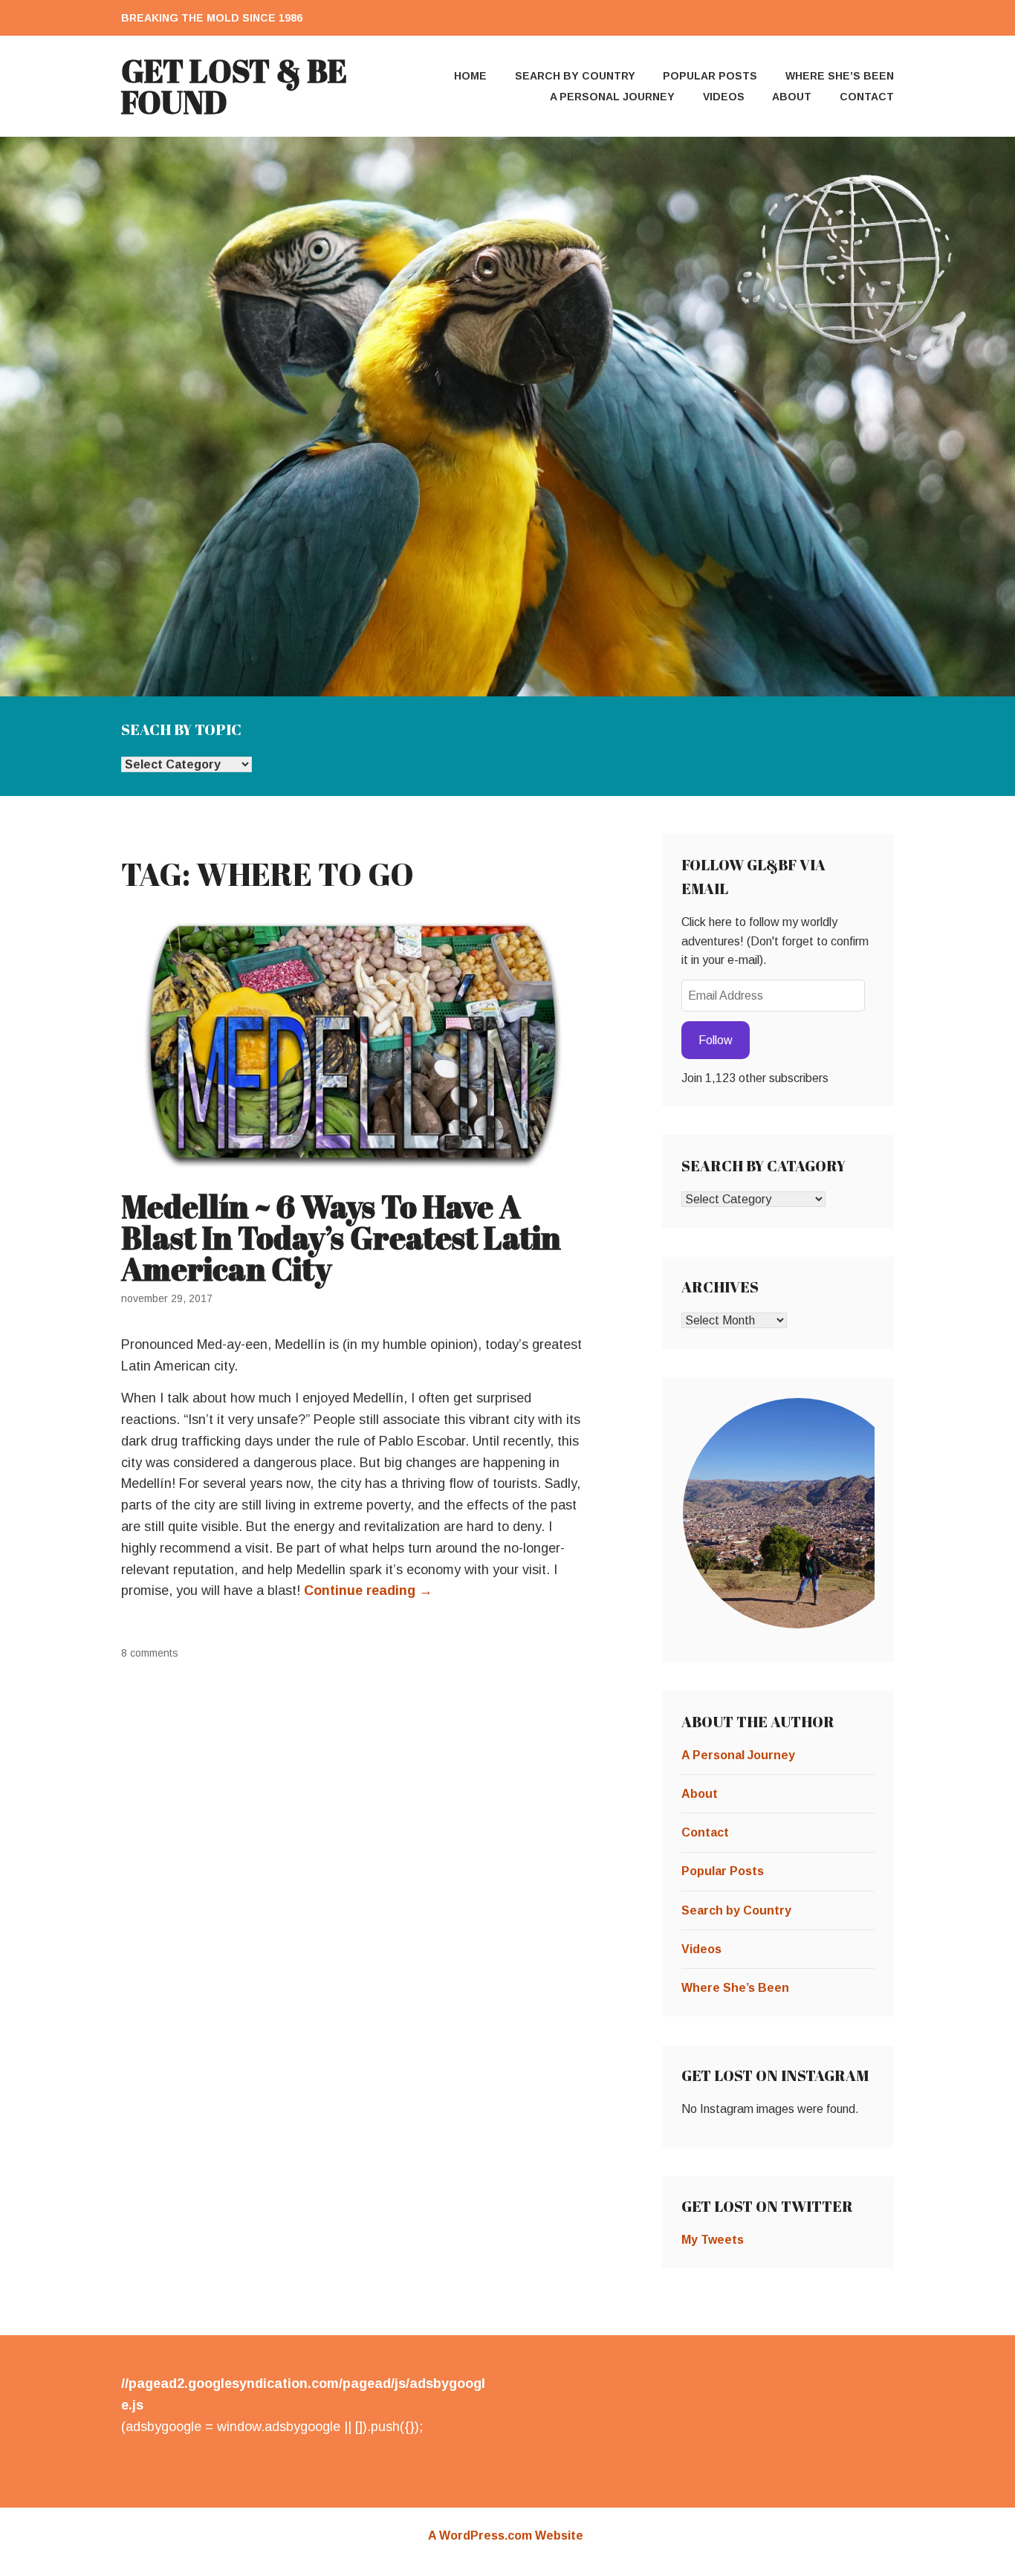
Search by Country (575, 76)
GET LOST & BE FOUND (234, 86)
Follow (716, 1040)
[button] (797, 1513)
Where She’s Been (840, 76)
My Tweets (713, 2240)
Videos (724, 97)
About (792, 97)
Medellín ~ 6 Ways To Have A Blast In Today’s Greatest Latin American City (341, 1237)
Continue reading (368, 1590)
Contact (867, 97)
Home (470, 76)
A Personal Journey (612, 97)
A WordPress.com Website (506, 2535)
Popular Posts (710, 76)
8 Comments (150, 1653)
